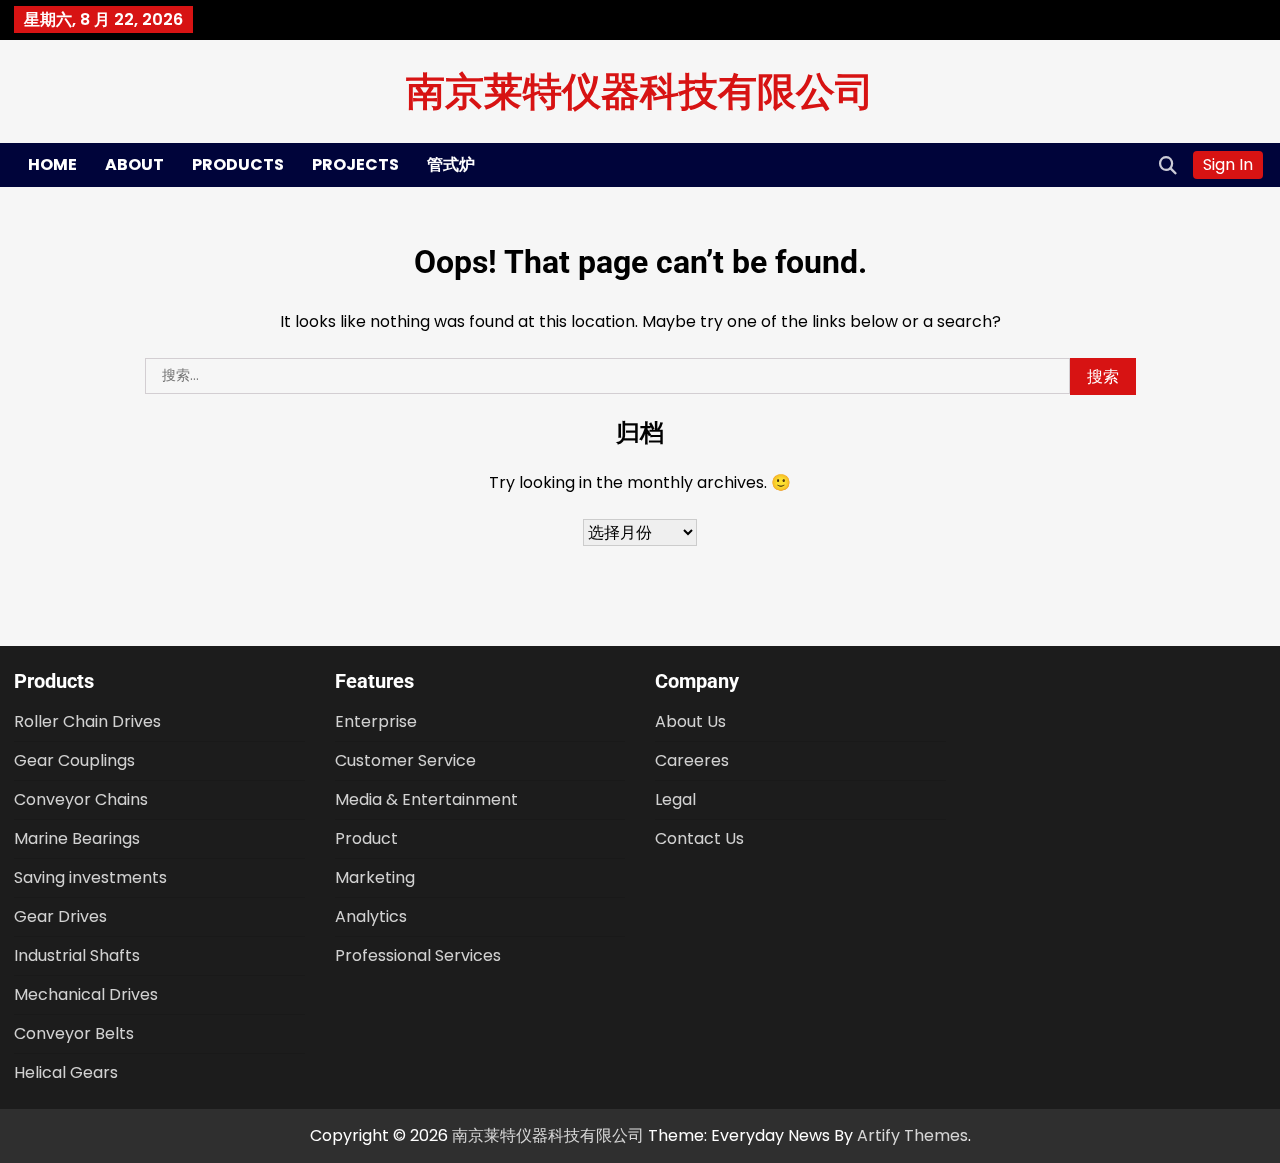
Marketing (375, 877)
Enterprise (376, 721)
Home (52, 164)
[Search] (1168, 165)
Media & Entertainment (426, 799)
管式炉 (451, 164)
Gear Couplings (74, 760)
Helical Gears (66, 1072)
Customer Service (405, 760)
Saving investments (90, 877)
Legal (675, 799)
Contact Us (699, 838)
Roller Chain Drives (87, 721)
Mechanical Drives (86, 994)
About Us (690, 721)
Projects (355, 164)
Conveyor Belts (74, 1033)
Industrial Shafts (77, 955)
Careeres (692, 760)
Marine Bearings (77, 838)
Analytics (371, 916)
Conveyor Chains (81, 799)
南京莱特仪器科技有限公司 (640, 89)
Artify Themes (912, 1135)
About (134, 164)
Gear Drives (60, 916)
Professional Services (418, 955)
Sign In (1228, 164)
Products (238, 164)
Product (366, 838)
